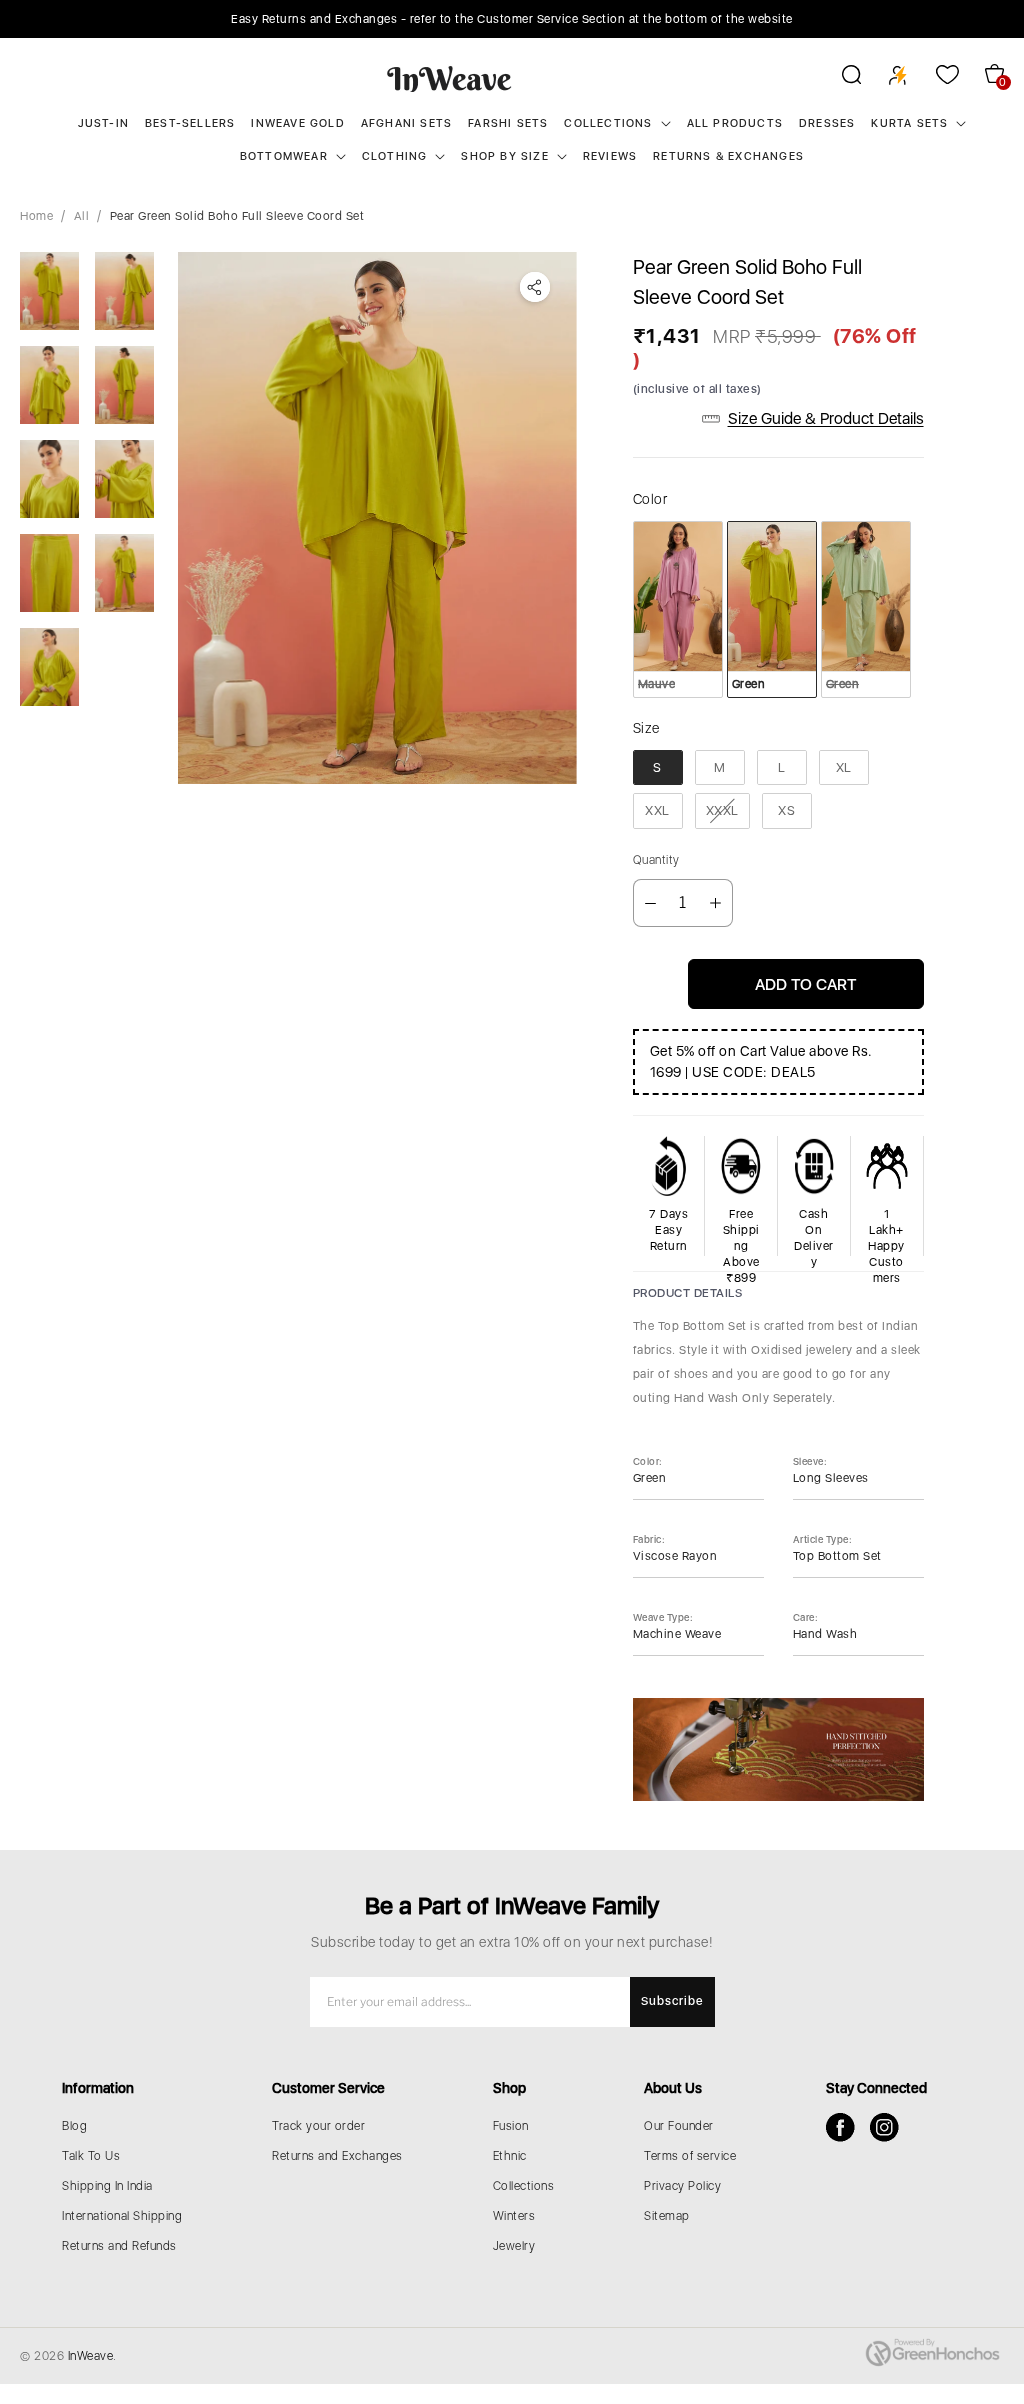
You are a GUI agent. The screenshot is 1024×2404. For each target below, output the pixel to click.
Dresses (827, 123)
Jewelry (514, 2246)
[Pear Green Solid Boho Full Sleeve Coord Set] (377, 518)
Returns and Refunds (119, 2246)
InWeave (91, 2356)
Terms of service (690, 2156)
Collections (608, 123)
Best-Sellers (190, 123)
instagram (884, 2127)
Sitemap (667, 2216)
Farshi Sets (508, 123)
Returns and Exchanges (337, 2156)
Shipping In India (107, 2186)
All (82, 216)
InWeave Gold (297, 123)
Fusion (511, 2126)
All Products (735, 123)
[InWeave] (449, 78)
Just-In (103, 123)
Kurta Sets (909, 123)
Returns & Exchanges (728, 156)
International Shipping (122, 2216)
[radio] (678, 609)
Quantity (656, 860)
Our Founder (679, 2126)
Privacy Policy (682, 2186)
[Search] (838, 78)
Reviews (610, 156)
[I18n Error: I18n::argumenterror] (49, 291)
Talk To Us (91, 2156)
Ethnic (510, 2156)
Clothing (395, 156)
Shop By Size (504, 156)
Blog (74, 2126)
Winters (514, 2216)
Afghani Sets (406, 123)
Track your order (318, 2126)
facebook (840, 2127)
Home (36, 216)
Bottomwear (284, 156)
